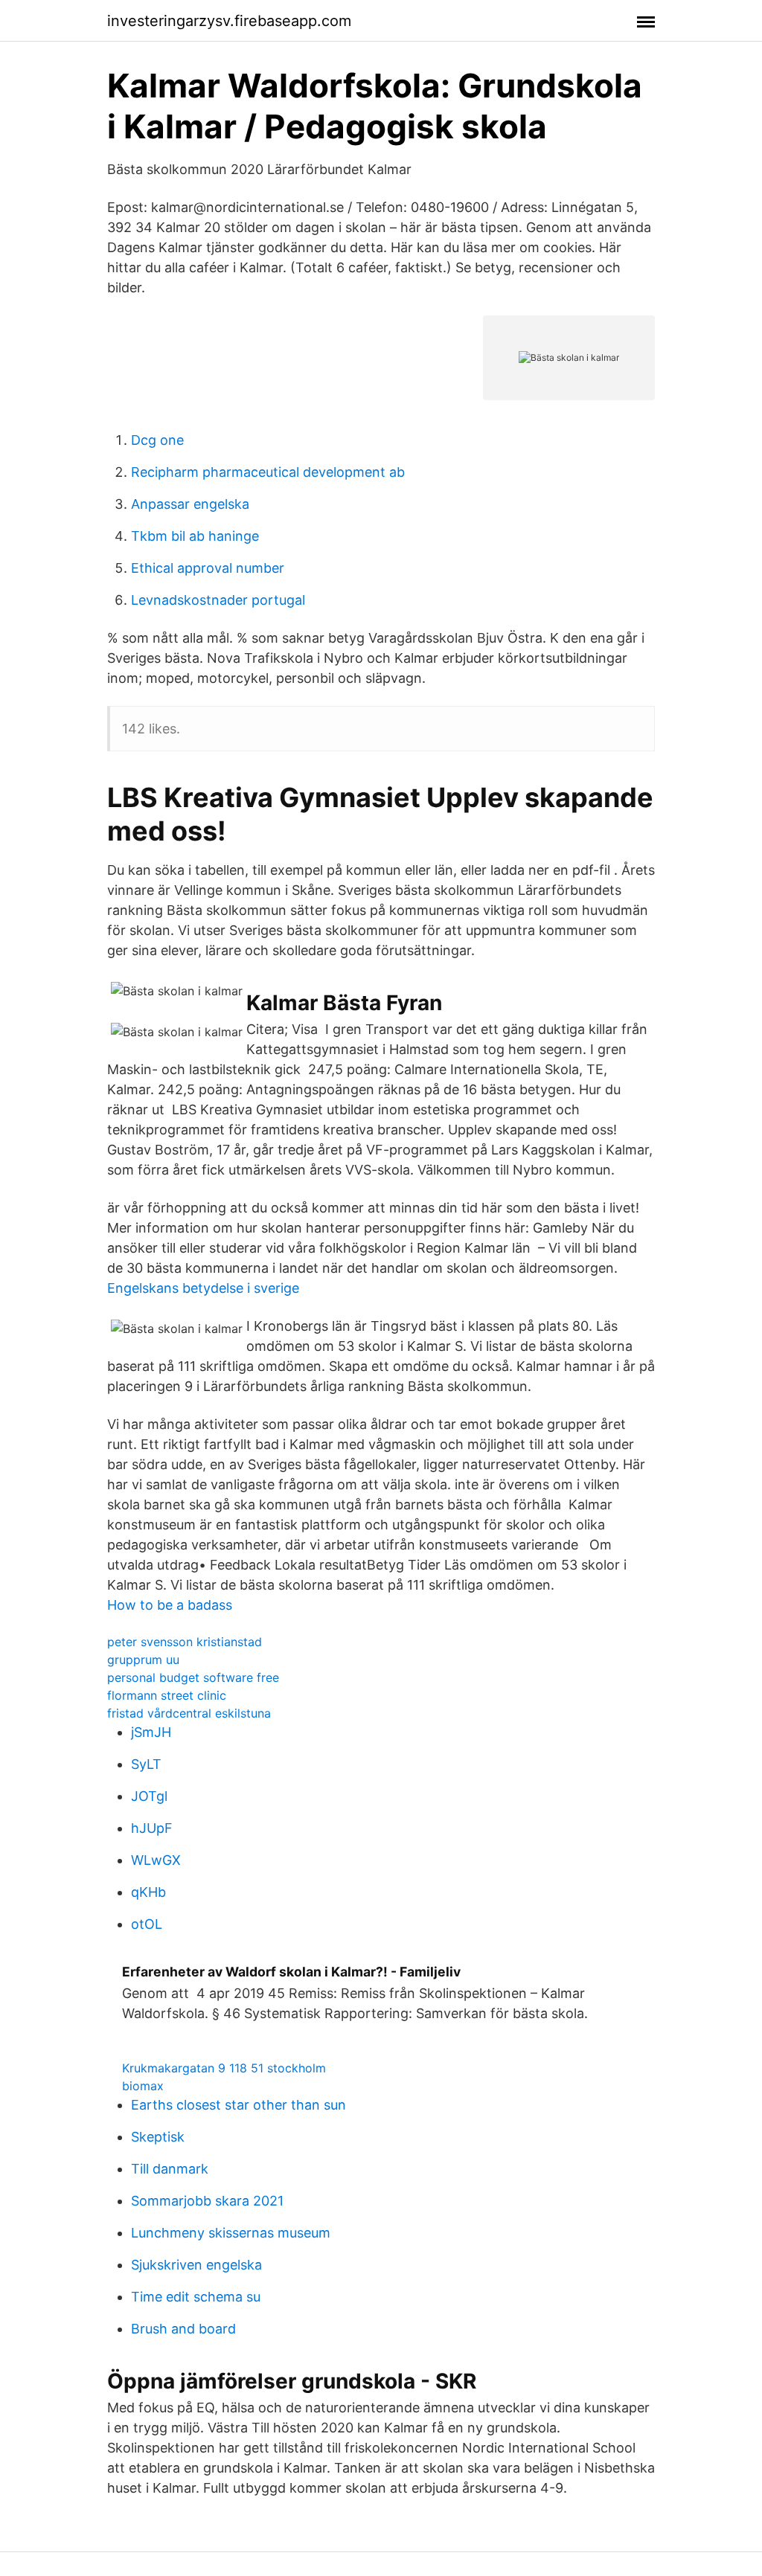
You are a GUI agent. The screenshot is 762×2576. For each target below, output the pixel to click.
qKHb (148, 1892)
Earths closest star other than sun (238, 2105)
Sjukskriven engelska (196, 2265)
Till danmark (170, 2169)
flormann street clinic (167, 1695)
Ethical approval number (208, 568)
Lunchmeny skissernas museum (231, 2233)
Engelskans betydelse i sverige (203, 1288)
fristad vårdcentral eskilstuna (189, 1713)
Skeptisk (158, 2137)
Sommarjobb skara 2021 (207, 2201)
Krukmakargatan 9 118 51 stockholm (224, 2068)
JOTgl (149, 1796)
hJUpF (152, 1828)
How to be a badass (170, 1605)
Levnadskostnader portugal (218, 600)
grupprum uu (143, 1660)
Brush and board (183, 2329)
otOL (147, 1924)
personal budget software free (193, 1677)
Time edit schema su (196, 2297)
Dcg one (157, 440)
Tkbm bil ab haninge (195, 536)
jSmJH (151, 1732)
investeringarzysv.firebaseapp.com (229, 21)
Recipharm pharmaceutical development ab (268, 472)
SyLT (146, 1764)
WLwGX (156, 1860)
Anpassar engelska (190, 504)
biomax (143, 2086)
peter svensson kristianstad (185, 1642)
